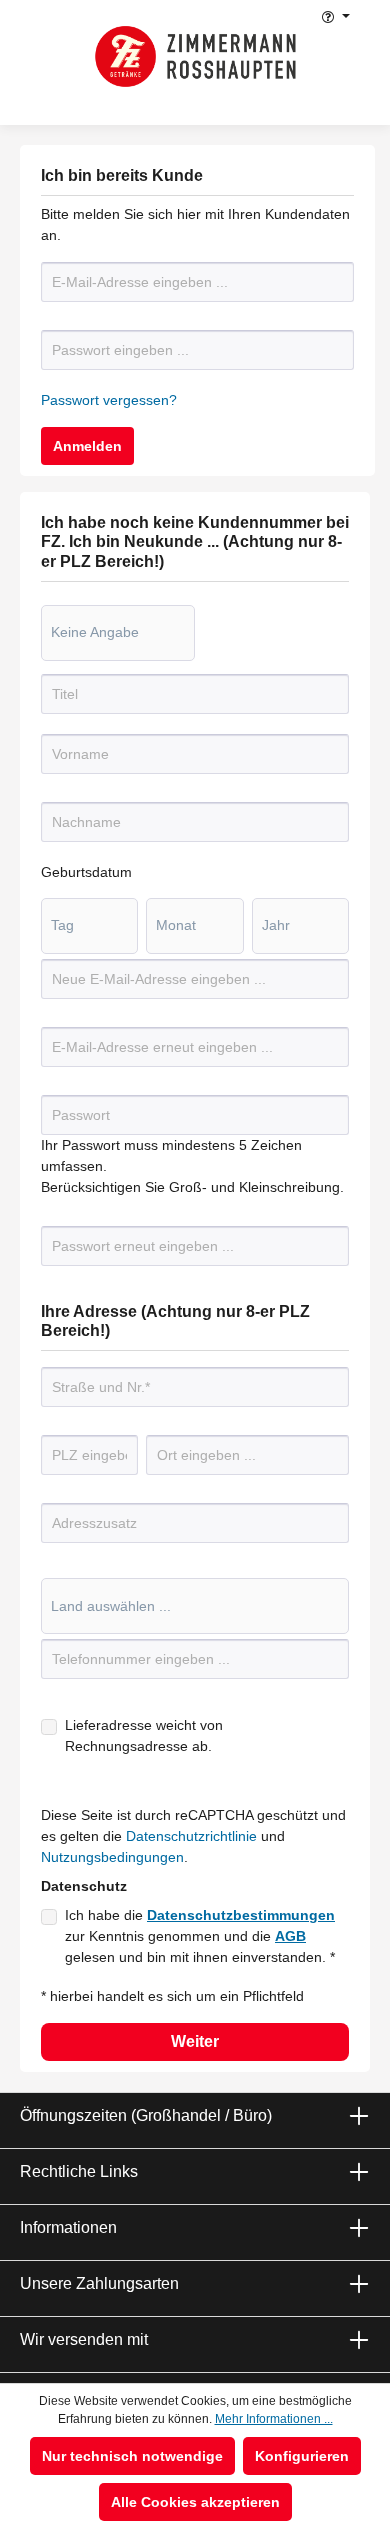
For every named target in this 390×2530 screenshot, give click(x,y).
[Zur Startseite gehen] (195, 56)
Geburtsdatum (86, 872)
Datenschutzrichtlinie (191, 1836)
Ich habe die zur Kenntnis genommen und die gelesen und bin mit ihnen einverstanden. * (200, 1936)
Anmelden (87, 446)
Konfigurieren (302, 2456)
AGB (290, 1936)
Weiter (195, 2041)
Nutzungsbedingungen (112, 1857)
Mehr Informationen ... (274, 2419)
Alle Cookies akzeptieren (195, 2502)
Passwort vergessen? (109, 400)
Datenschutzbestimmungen (241, 1915)
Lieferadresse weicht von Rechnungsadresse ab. (144, 1735)
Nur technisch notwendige (132, 2456)
